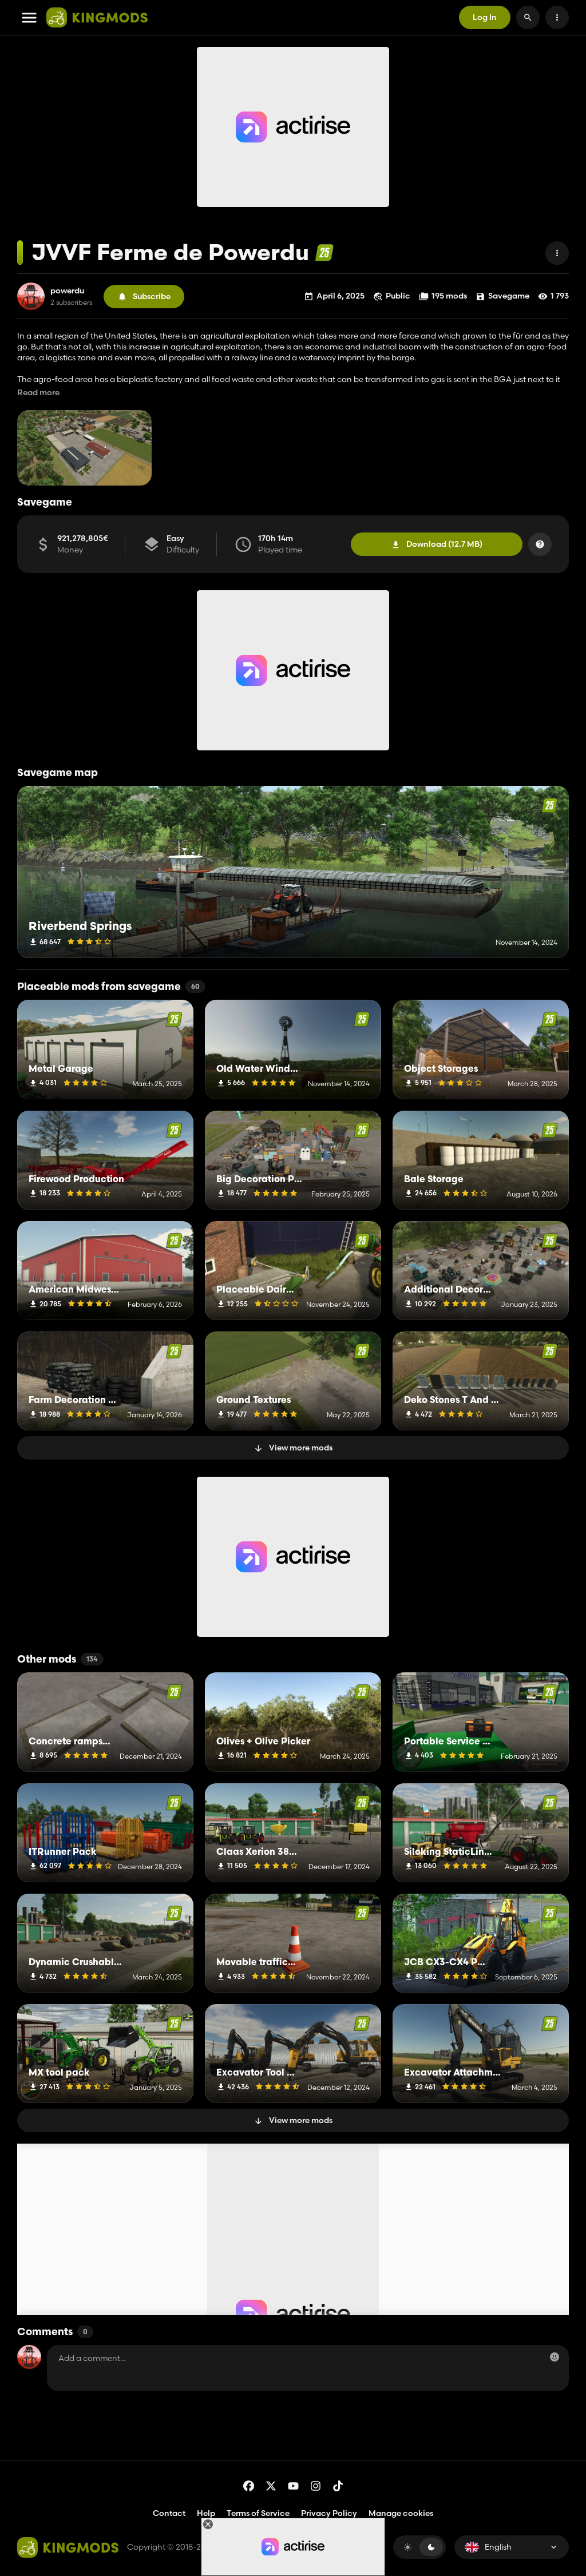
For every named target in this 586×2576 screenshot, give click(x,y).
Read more (38, 393)
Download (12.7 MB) (444, 544)
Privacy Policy (329, 2513)
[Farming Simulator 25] (324, 253)
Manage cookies (401, 2513)
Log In (485, 17)
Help (206, 2513)
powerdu (67, 291)
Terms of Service (258, 2513)
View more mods (301, 1448)
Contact (169, 2513)
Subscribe (152, 296)
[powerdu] (31, 296)
